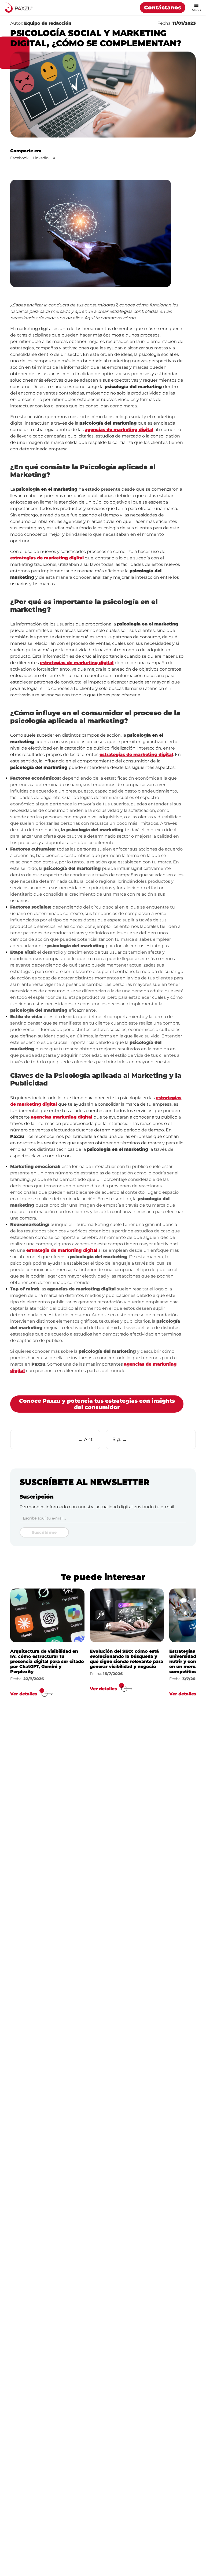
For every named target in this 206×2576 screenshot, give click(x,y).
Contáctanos (163, 8)
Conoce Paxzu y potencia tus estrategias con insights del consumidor (97, 1404)
